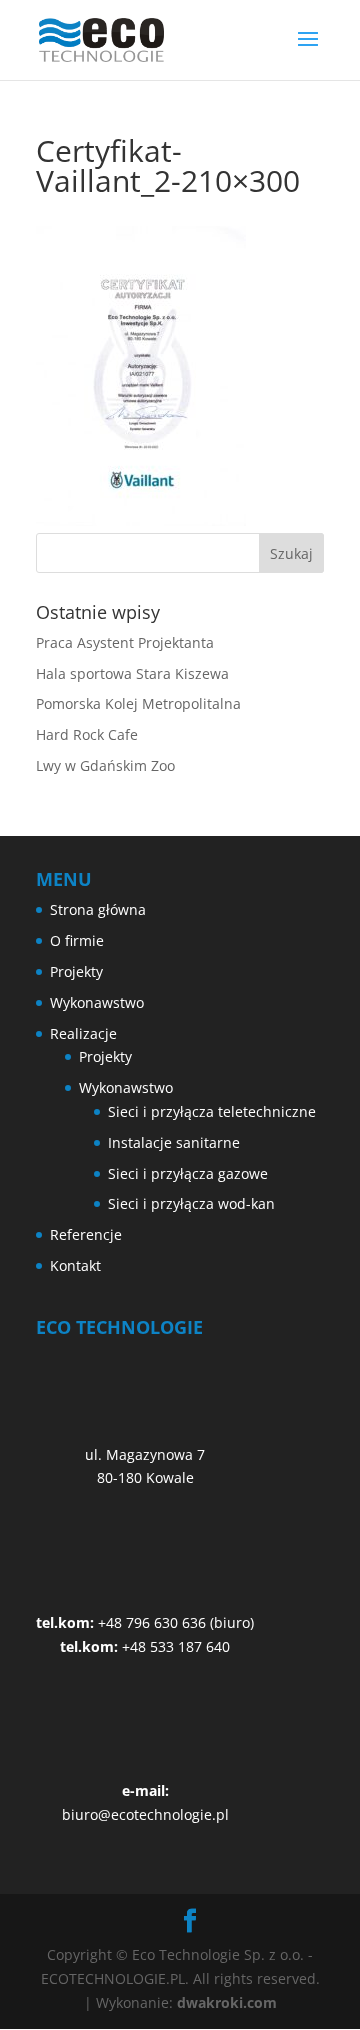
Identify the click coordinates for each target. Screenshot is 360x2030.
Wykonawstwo (97, 1002)
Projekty (76, 971)
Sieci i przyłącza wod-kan (191, 1203)
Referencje (86, 1234)
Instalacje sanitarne (174, 1142)
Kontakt (75, 1265)
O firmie (77, 940)
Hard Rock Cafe (87, 734)
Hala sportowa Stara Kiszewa (132, 673)
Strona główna (98, 909)
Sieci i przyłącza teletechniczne (212, 1111)
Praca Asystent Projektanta (125, 642)
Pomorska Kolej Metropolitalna (138, 703)
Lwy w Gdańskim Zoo (105, 765)
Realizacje (83, 1033)
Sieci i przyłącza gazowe (188, 1173)
